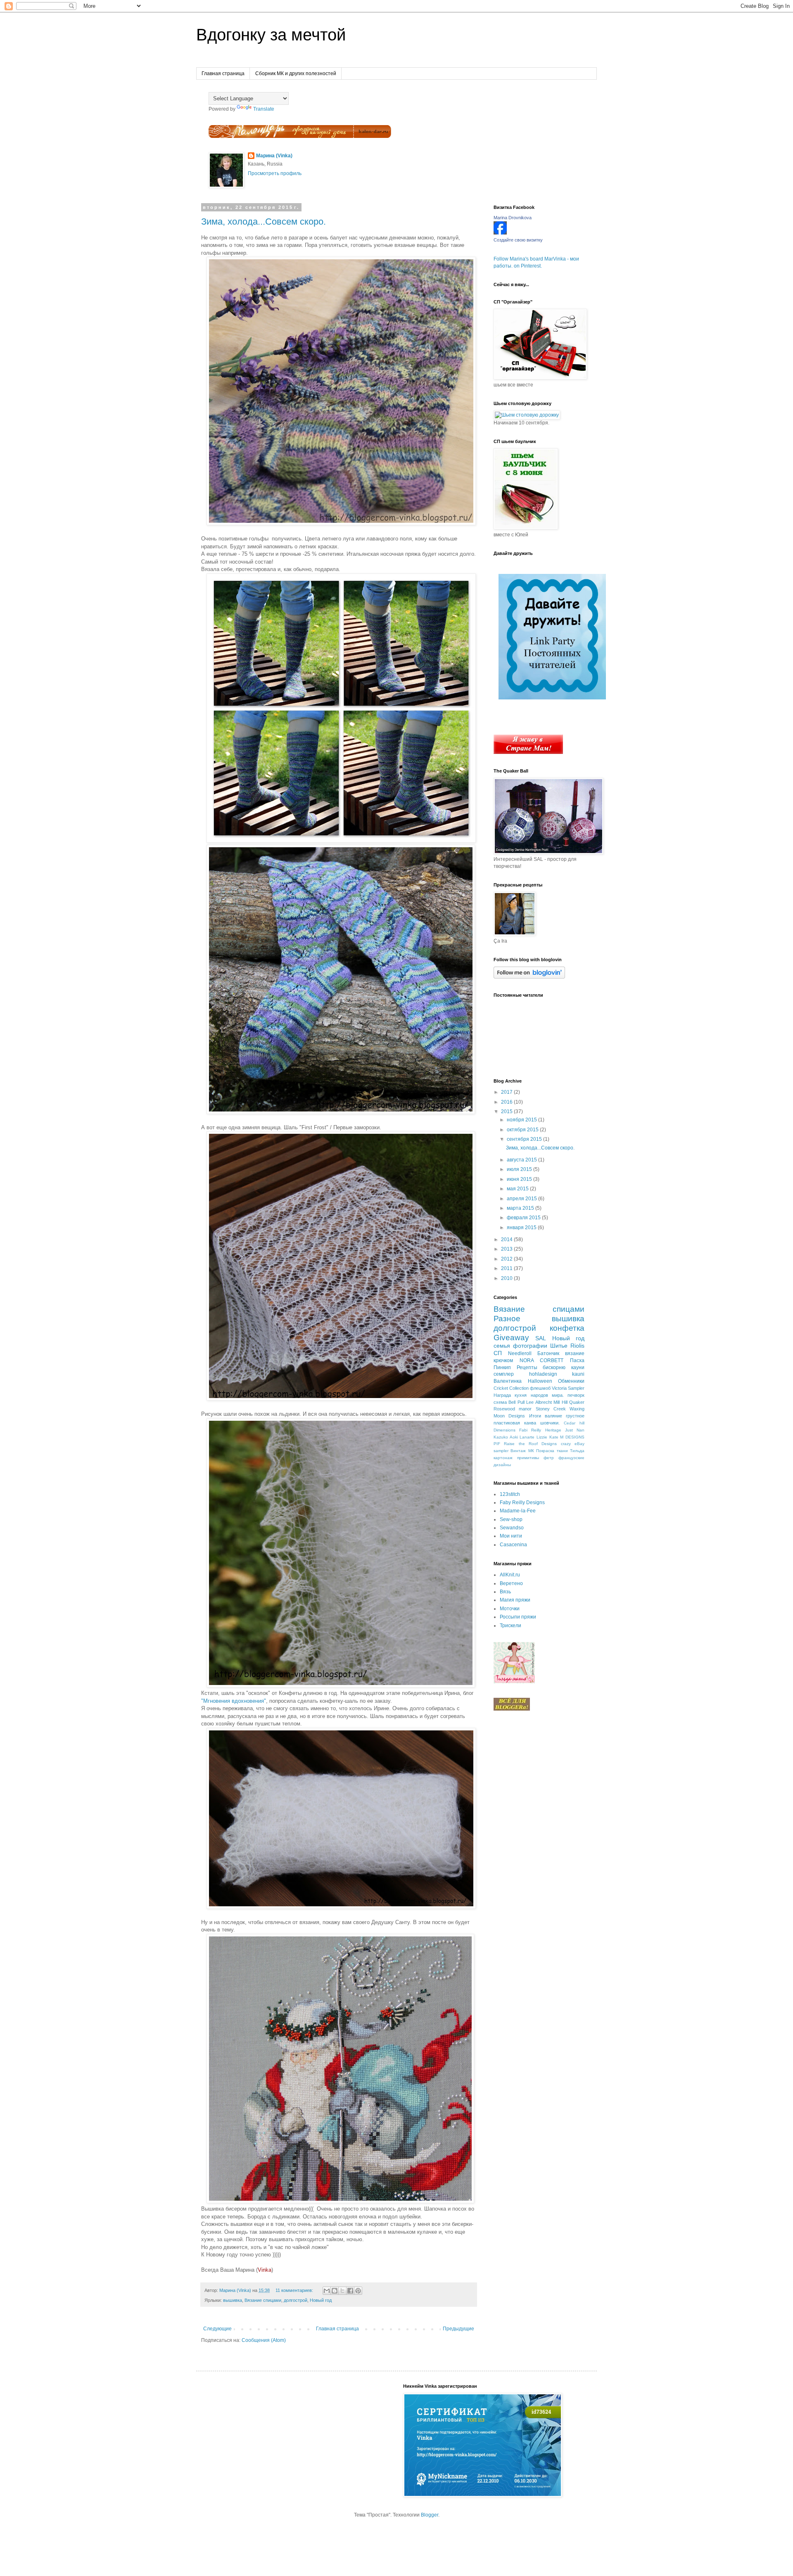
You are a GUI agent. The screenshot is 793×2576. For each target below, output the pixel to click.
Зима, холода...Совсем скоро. (264, 222)
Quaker (577, 1402)
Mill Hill (560, 1402)
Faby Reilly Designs (522, 1502)
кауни (578, 1367)
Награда (502, 1395)
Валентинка (508, 1381)
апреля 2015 (522, 1199)
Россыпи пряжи (518, 1617)
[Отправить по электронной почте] (327, 2291)
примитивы (528, 1458)
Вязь (505, 1592)
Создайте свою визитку (518, 240)
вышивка (233, 2300)
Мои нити (511, 1536)
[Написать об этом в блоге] (335, 2291)
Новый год (321, 2300)
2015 (507, 1111)
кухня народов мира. (539, 1395)
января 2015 (522, 1228)
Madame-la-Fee (518, 1511)
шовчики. (550, 1423)
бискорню (554, 1367)
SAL (541, 1338)
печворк (576, 1395)
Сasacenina (513, 1545)
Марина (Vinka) (274, 156)
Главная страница (223, 73)
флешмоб (540, 1388)
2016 (507, 1102)
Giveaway (511, 1338)
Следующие (217, 2329)
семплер (504, 1374)
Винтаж (518, 1451)
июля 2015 (520, 1169)
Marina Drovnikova (513, 218)
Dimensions (505, 1430)
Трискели (510, 1626)
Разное (507, 1319)
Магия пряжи (515, 1600)
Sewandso (512, 1528)
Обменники (571, 1381)
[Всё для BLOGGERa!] (512, 1709)
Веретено (511, 1583)
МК (531, 1451)
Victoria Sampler (568, 1388)
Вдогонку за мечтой (271, 35)
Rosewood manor (513, 1409)
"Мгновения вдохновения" (234, 1701)
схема (500, 1402)
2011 (507, 1268)
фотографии (530, 1346)
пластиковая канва (515, 1423)
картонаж (503, 1458)
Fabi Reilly (530, 1430)
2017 (507, 1092)
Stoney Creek (551, 1409)
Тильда (577, 1451)
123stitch (510, 1494)
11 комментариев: (295, 2290)
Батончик (548, 1353)
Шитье (559, 1346)
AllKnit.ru (510, 1575)
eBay (579, 1444)
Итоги (535, 1416)
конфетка (567, 1328)
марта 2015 (521, 1208)
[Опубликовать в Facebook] (350, 2291)
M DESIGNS (572, 1437)
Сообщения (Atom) (264, 2340)
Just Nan (575, 1430)
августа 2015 (522, 1160)
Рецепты (527, 1367)
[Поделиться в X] (342, 2291)
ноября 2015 (522, 1120)
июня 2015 (520, 1179)
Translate (264, 109)
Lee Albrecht (539, 1402)
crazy (566, 1444)
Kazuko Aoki (506, 1437)
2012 (507, 1259)
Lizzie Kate (547, 1437)
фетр (549, 1458)
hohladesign (543, 1374)
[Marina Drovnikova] (500, 233)
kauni (578, 1374)
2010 (507, 1278)
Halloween (540, 1381)
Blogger (430, 2515)
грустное (575, 1416)
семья (502, 1346)
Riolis (577, 1346)
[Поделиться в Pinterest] (358, 2291)
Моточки (510, 1609)
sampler (501, 1451)
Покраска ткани (552, 1451)
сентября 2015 (525, 1139)
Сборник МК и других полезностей (296, 73)
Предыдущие (458, 2329)
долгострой (296, 2300)
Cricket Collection (511, 1388)
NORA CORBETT (542, 1360)
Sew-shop (511, 1519)
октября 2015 (523, 1130)
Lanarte (527, 1437)
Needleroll (520, 1353)
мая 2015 (518, 1189)
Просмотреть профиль (275, 173)
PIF (497, 1444)
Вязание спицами (263, 2300)
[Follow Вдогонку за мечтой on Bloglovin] (529, 977)
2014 (507, 1239)
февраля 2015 (524, 1218)
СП (498, 1353)
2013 (507, 1249)
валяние (553, 1416)
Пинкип (502, 1367)
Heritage (553, 1430)
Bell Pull (516, 1402)
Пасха (577, 1360)
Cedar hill (574, 1423)
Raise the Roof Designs (530, 1444)
